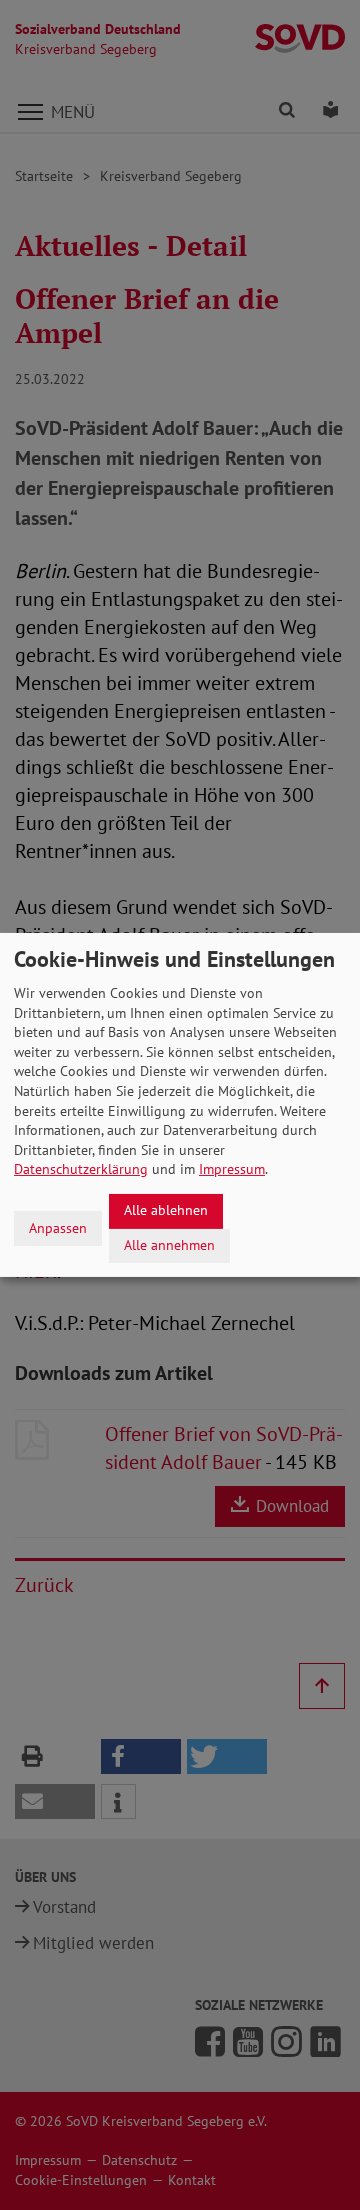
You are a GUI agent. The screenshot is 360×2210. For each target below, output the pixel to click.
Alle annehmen (169, 1245)
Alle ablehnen (166, 1210)
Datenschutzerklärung (81, 1169)
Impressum (232, 1169)
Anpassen (58, 1228)
